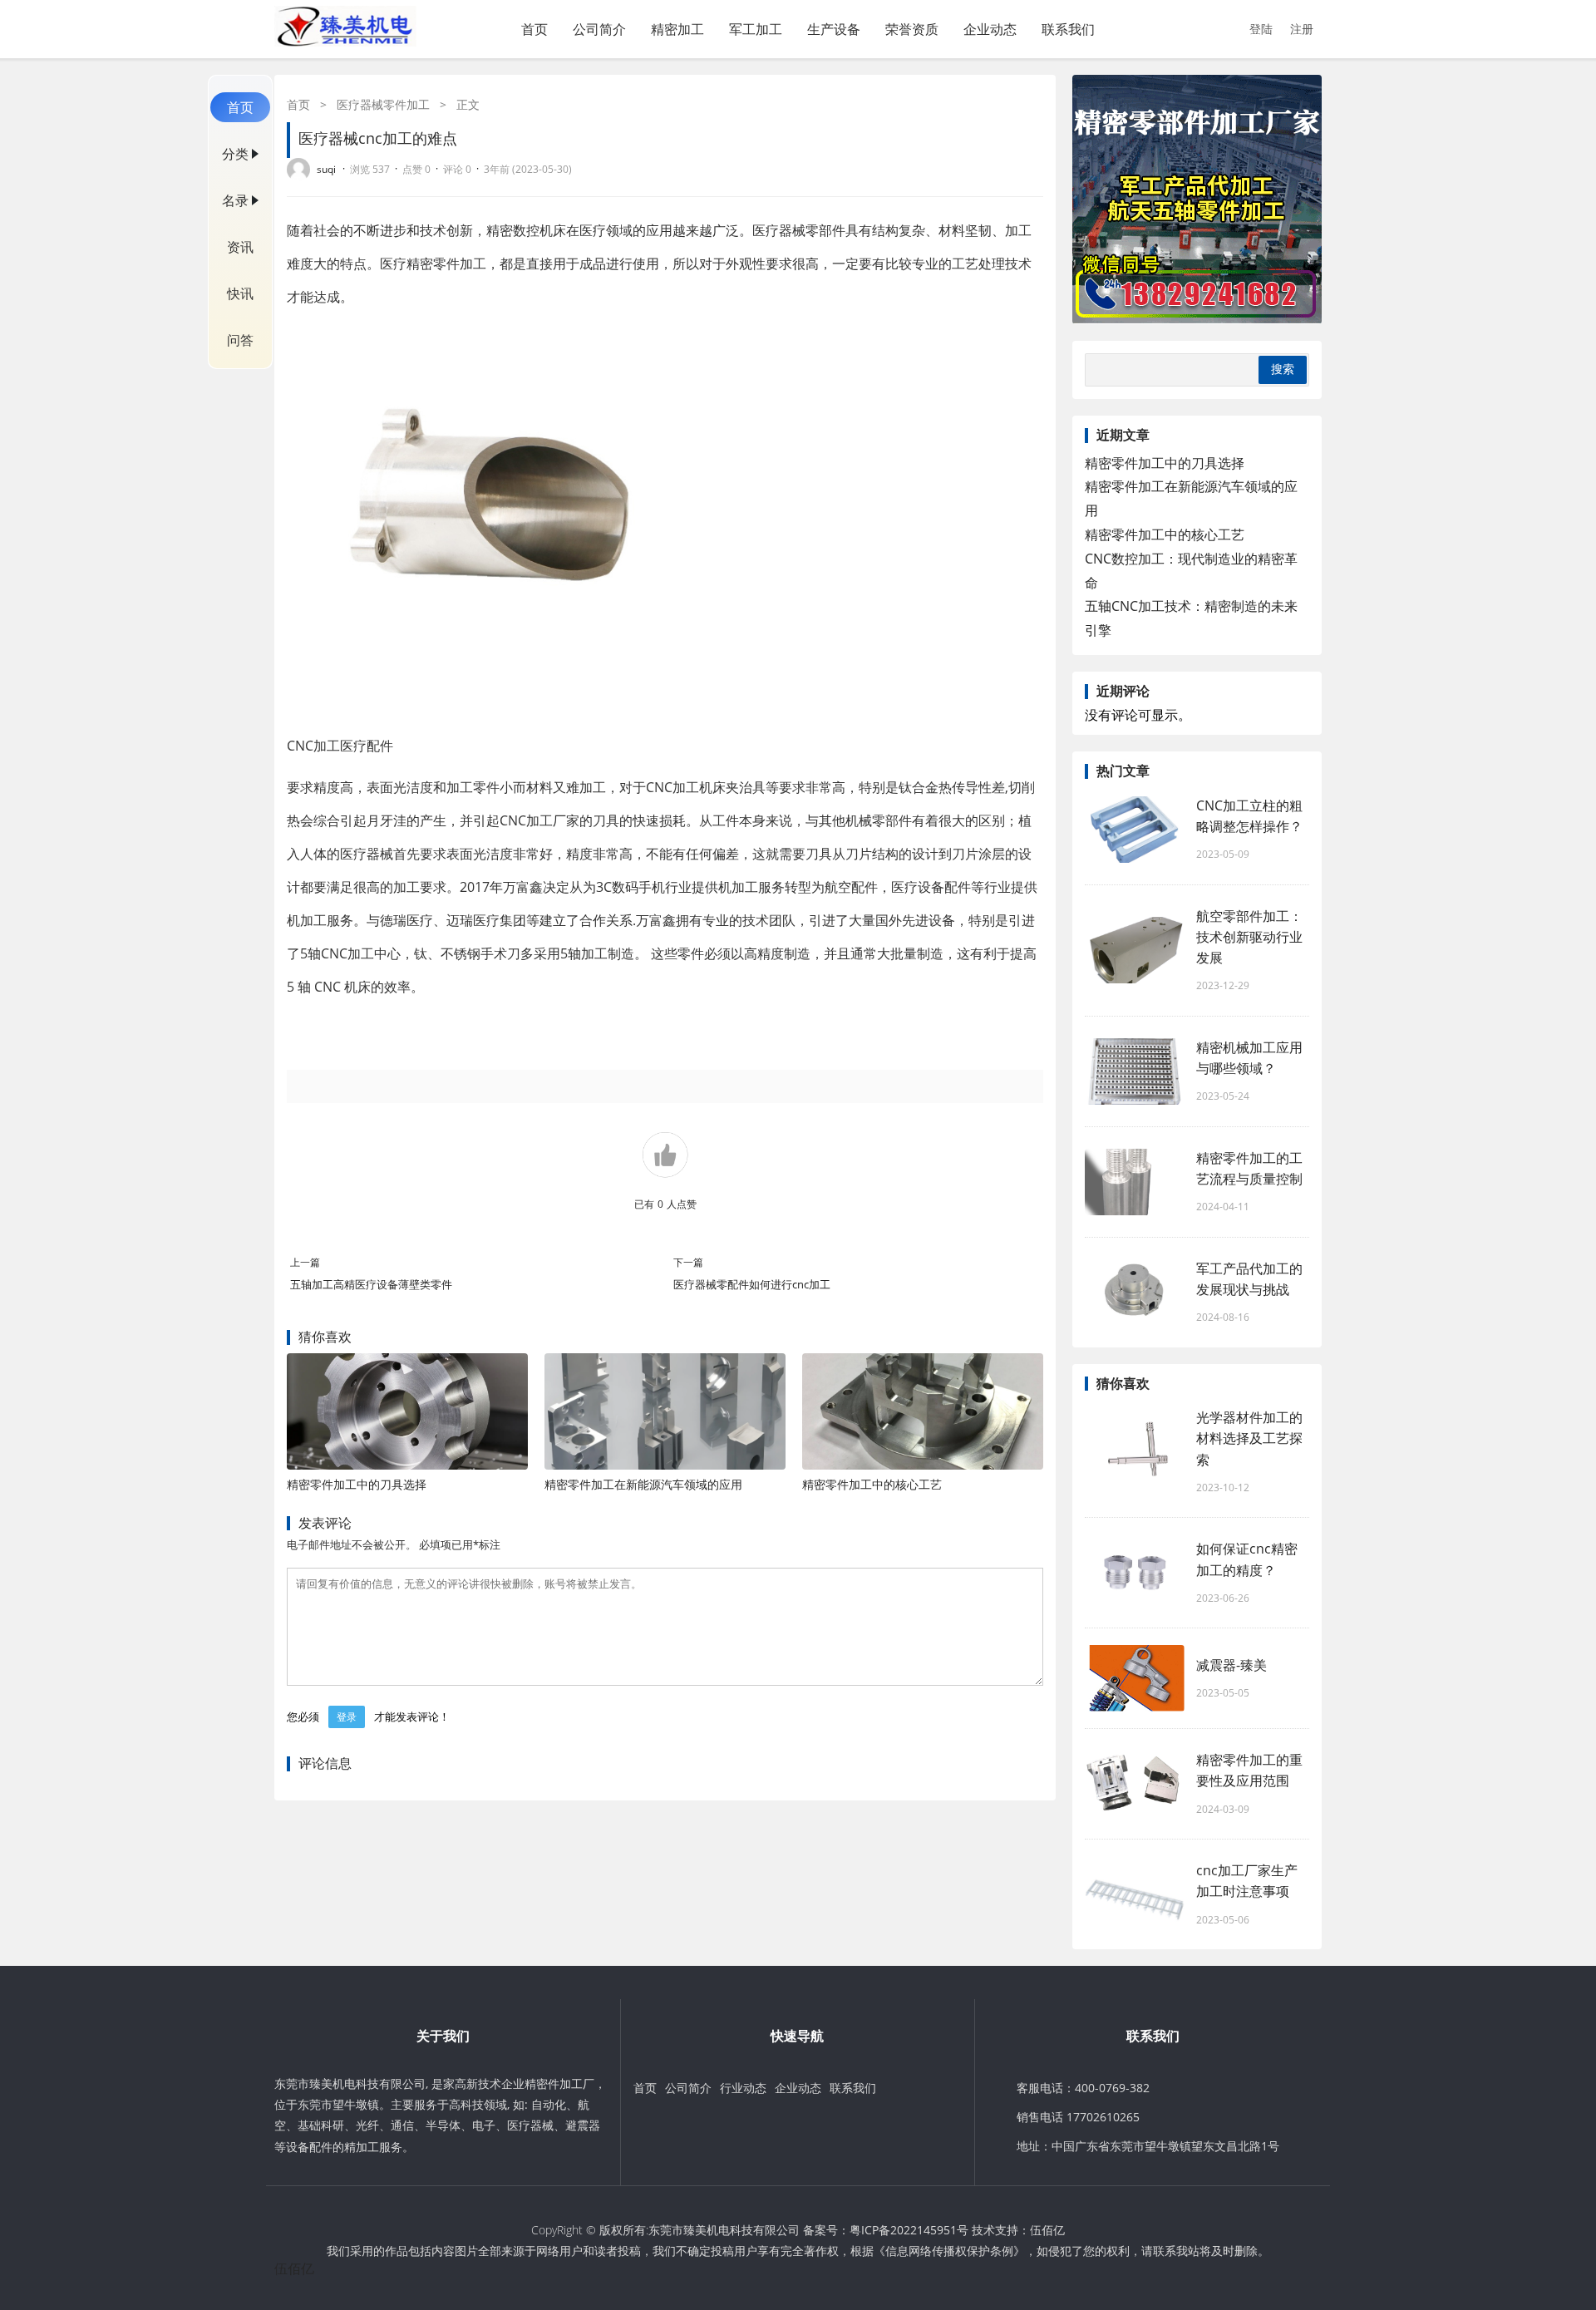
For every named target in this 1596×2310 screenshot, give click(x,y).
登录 (347, 1717)
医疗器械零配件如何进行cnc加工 (752, 1284)
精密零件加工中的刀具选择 (357, 1484)
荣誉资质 (912, 29)
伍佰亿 (1047, 2230)
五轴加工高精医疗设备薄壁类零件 (371, 1284)
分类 (235, 154)
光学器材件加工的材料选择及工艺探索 (1249, 1438)
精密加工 (677, 29)
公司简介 (599, 29)
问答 (240, 340)
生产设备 (834, 29)
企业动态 (990, 29)
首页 (534, 29)
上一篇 (305, 1262)
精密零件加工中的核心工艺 (872, 1484)
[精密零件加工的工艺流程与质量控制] (1135, 1182)
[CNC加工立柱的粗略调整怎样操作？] (1135, 830)
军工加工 (756, 29)
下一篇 (688, 1262)
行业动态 (743, 2088)
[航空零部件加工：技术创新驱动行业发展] (1135, 950)
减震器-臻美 (1231, 1665)
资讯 (240, 247)
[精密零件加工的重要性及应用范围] (1135, 1784)
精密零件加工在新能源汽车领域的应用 (643, 1484)
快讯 (240, 293)
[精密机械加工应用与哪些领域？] (1135, 1071)
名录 (235, 200)
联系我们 (1068, 29)
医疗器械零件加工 (383, 104)
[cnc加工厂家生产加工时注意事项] (1135, 1894)
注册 (1302, 29)
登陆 (1261, 29)
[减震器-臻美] (1135, 1678)
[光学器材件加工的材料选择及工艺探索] (1135, 1452)
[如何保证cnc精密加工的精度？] (1135, 1573)
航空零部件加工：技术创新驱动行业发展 (1249, 937)
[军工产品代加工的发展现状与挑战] (1135, 1293)
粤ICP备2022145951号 (909, 2230)
